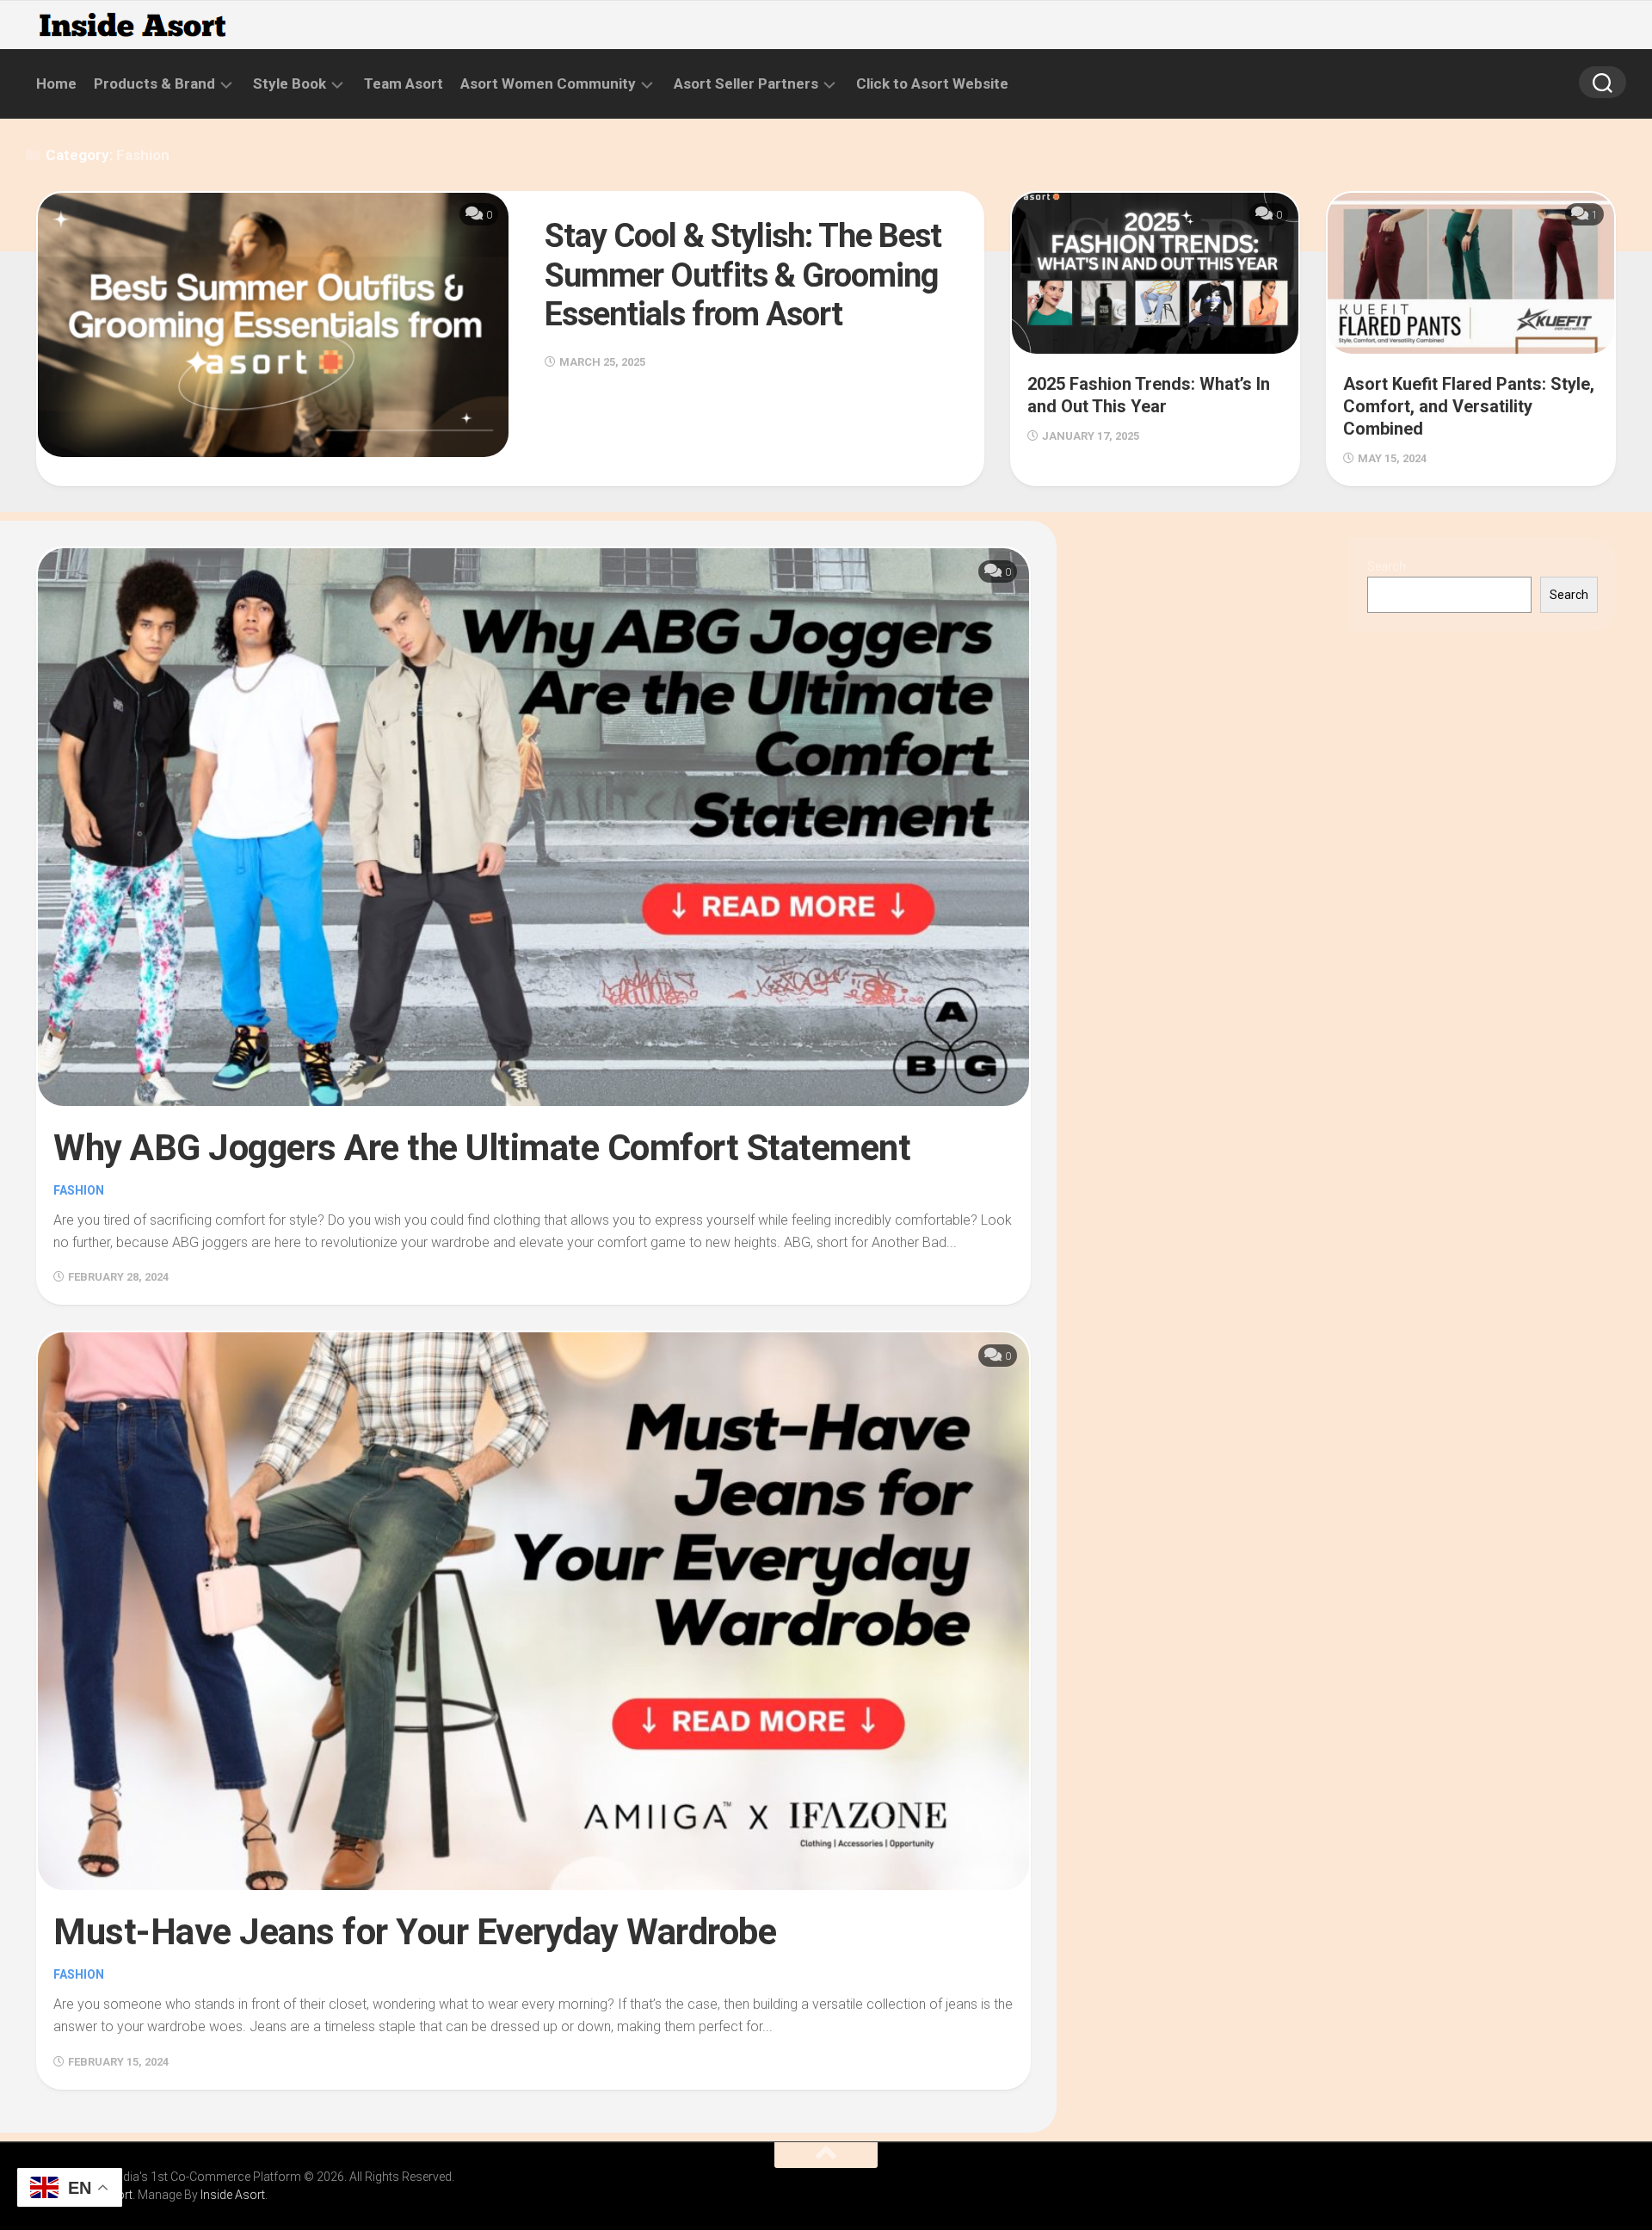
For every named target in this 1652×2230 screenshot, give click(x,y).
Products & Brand (154, 83)
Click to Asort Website (932, 83)
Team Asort (404, 83)
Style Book (290, 83)
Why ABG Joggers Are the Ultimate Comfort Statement (482, 1148)
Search (1387, 566)
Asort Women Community (548, 83)
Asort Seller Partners (746, 83)
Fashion (79, 1190)
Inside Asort (233, 2195)
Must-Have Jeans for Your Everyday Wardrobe (415, 1932)
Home (56, 83)
